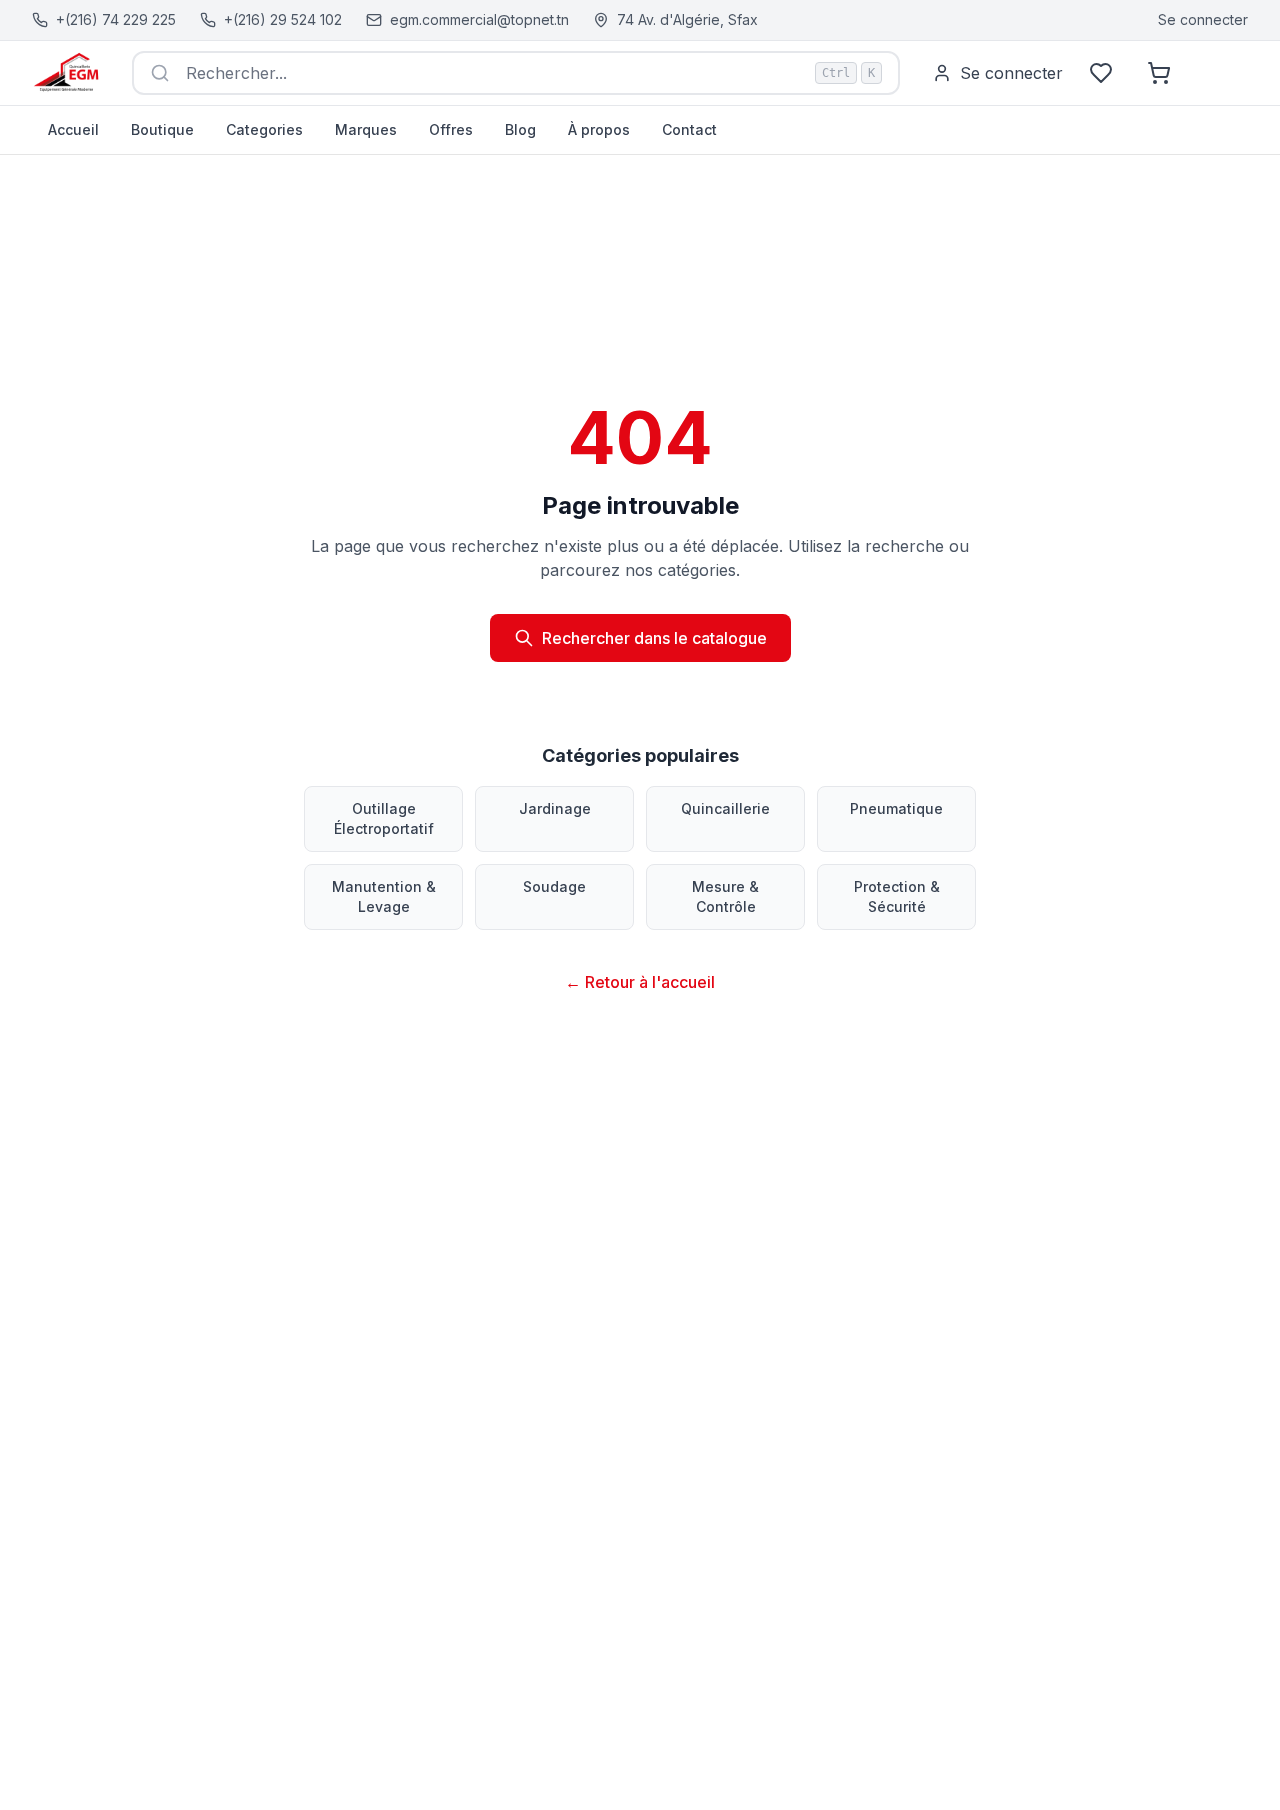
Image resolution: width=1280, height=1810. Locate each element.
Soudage (554, 886)
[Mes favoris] (1101, 73)
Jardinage (555, 808)
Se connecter (1203, 19)
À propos (599, 129)
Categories (264, 129)
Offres (451, 129)
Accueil (73, 129)
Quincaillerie (725, 808)
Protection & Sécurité (897, 896)
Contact (689, 129)
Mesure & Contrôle (725, 896)
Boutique (162, 129)
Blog (520, 129)
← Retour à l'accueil (640, 982)
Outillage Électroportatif (384, 818)
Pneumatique (896, 808)
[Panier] (1159, 73)
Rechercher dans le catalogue (654, 638)
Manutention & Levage (384, 896)
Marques (366, 129)
